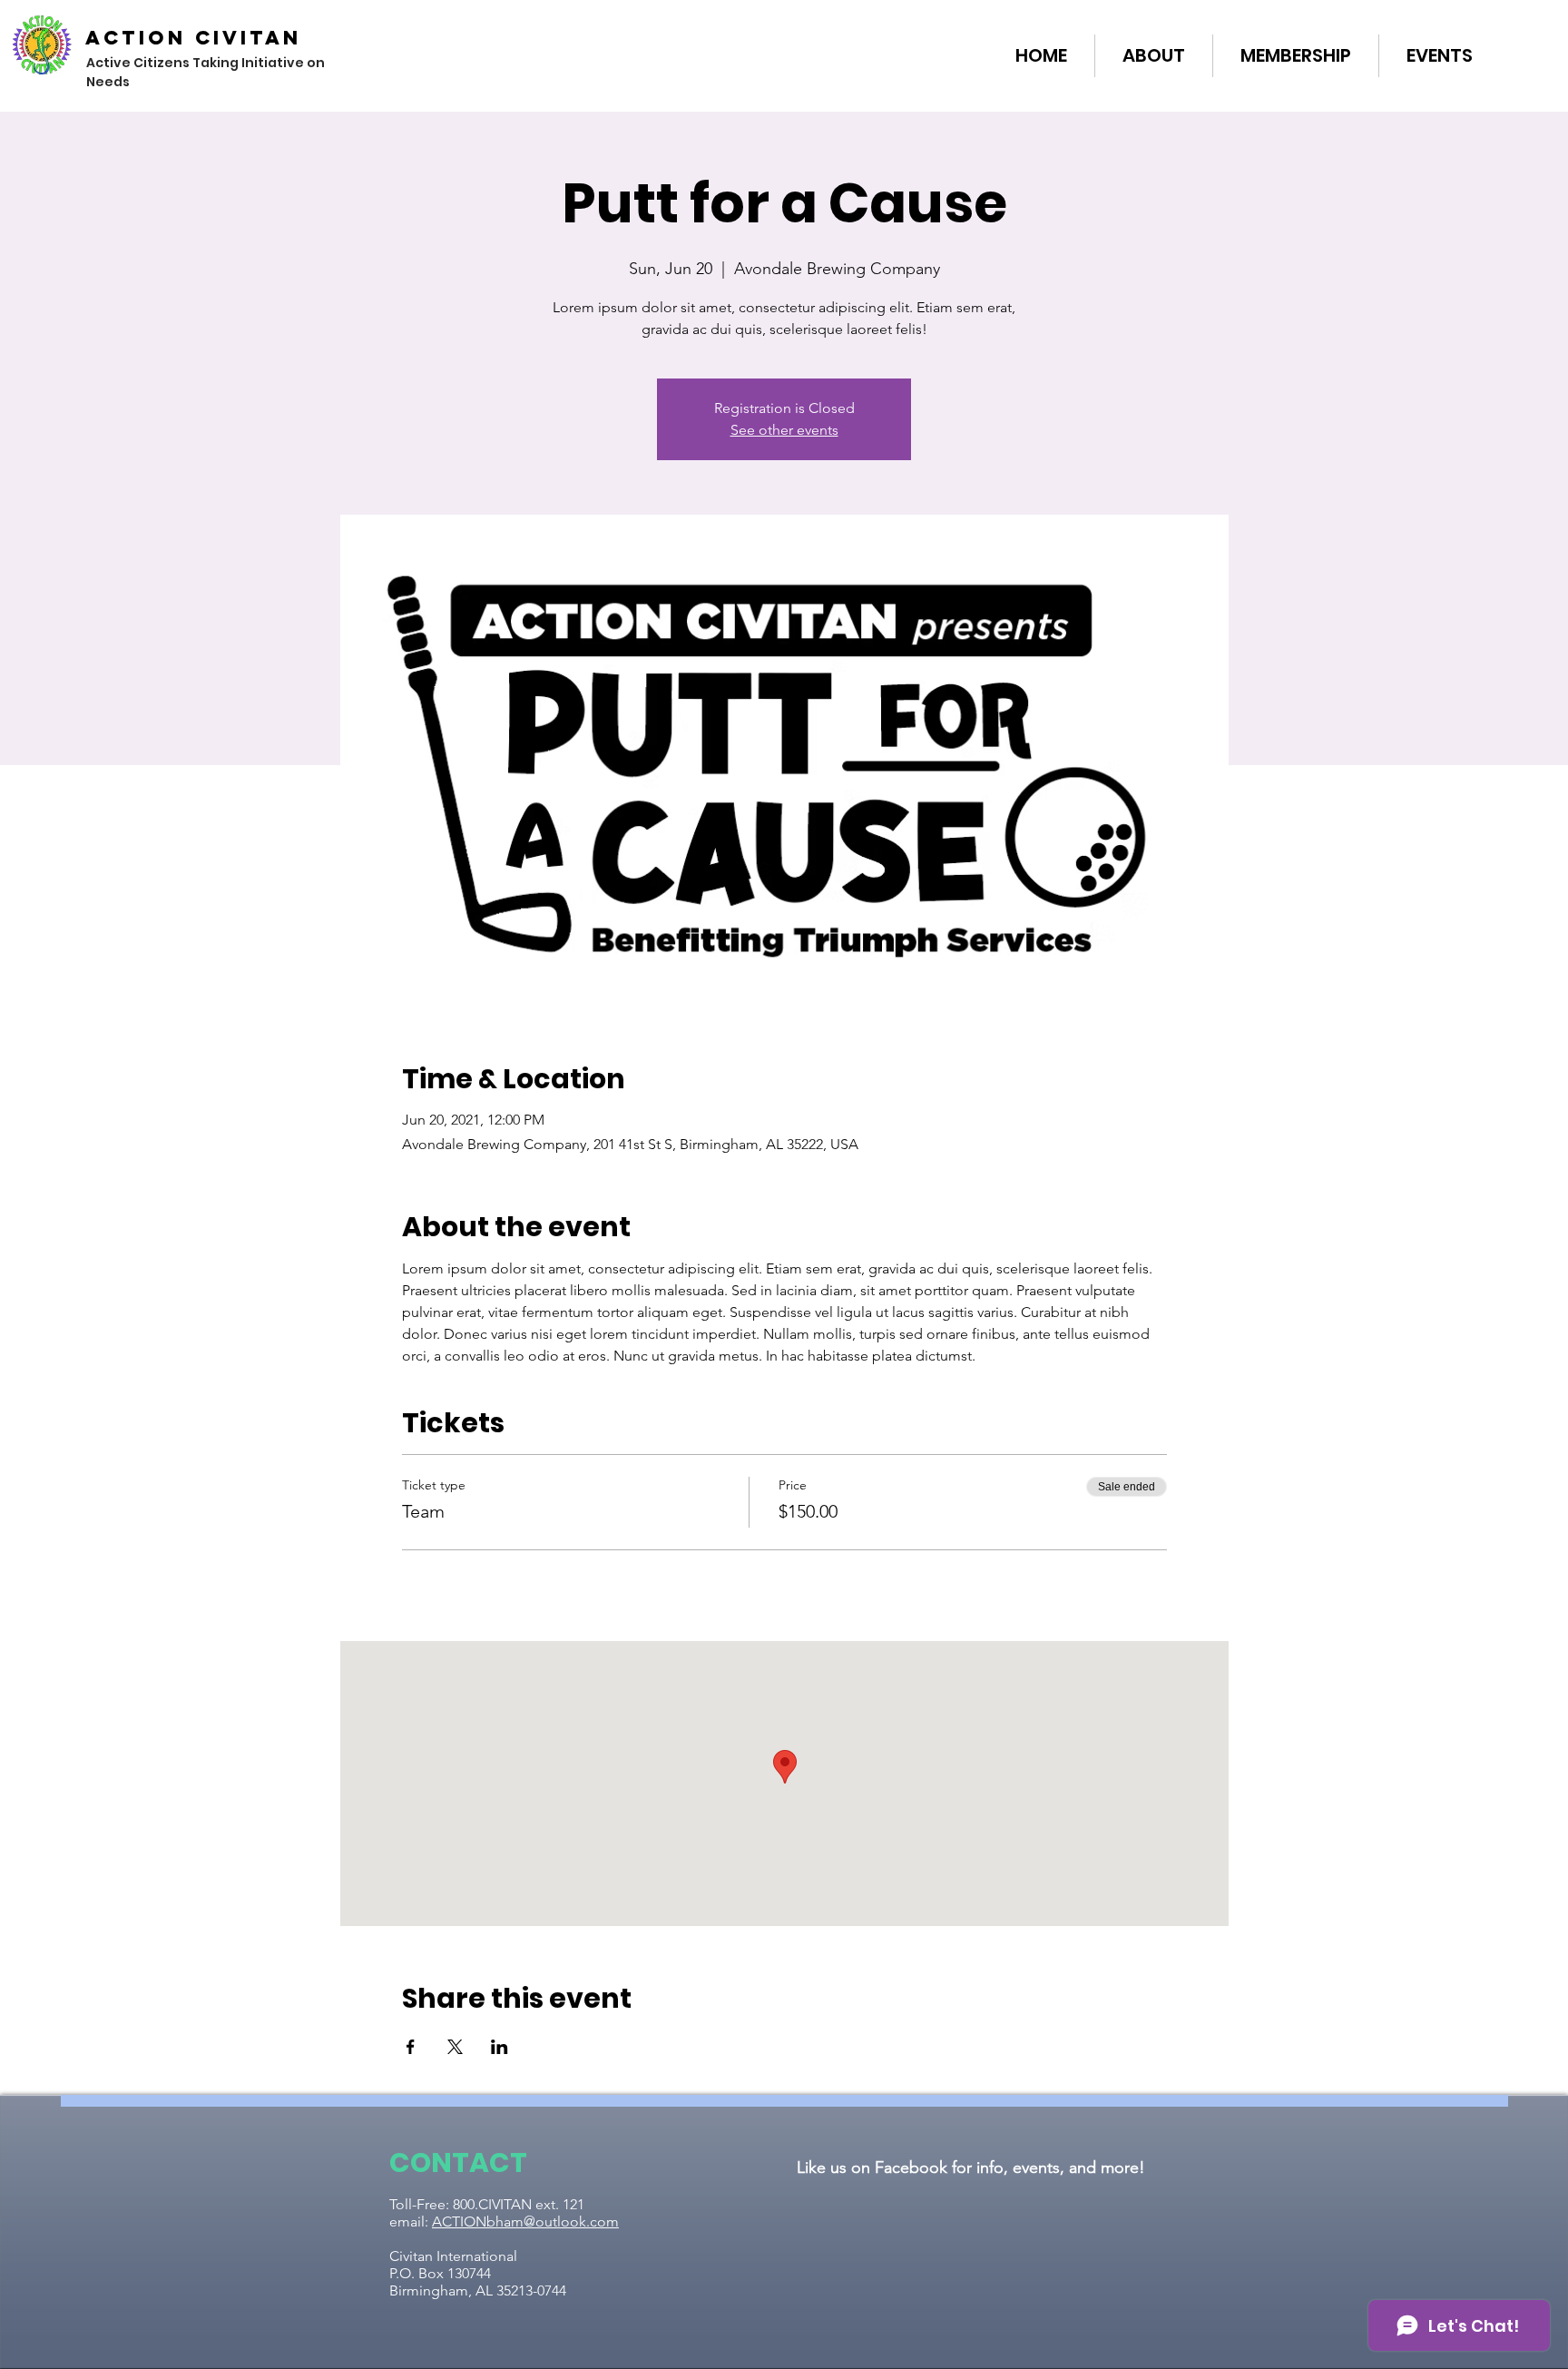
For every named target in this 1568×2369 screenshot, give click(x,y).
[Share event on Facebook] (411, 2047)
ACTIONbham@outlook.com (525, 2222)
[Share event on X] (455, 2047)
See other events (784, 430)
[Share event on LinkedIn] (500, 2047)
